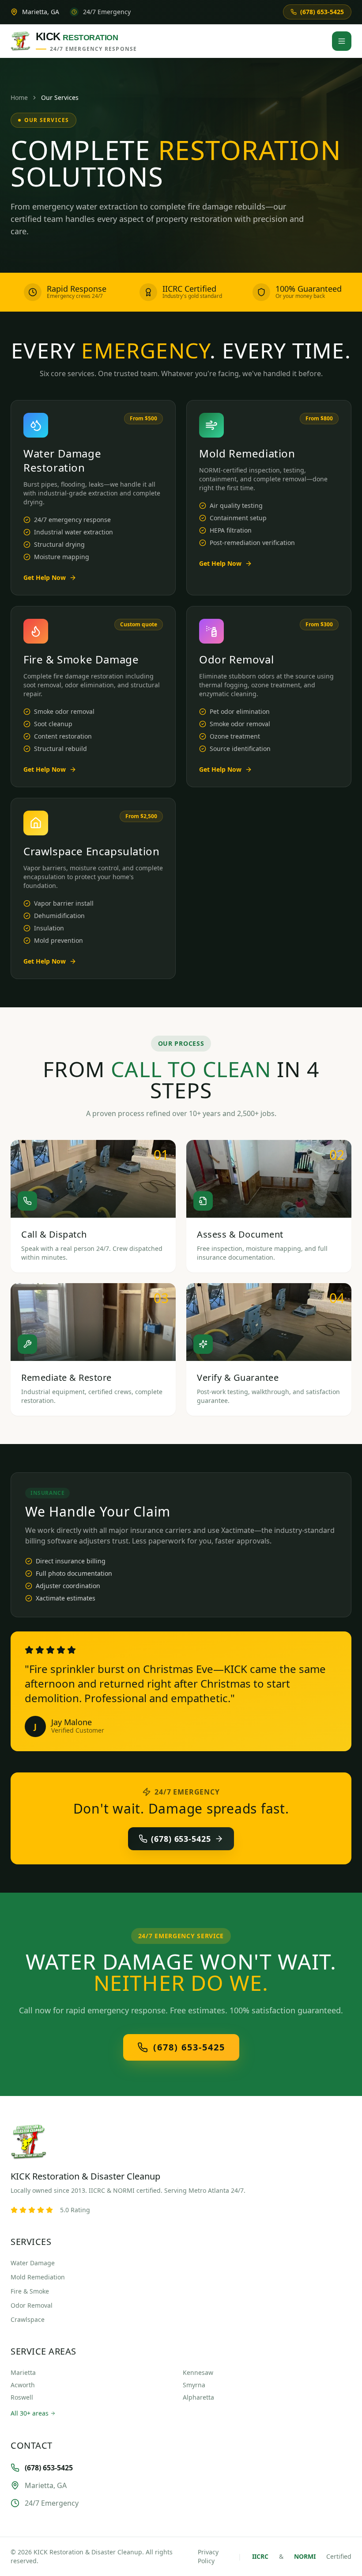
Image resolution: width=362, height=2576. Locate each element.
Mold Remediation (38, 2277)
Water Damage (33, 2263)
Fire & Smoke (30, 2291)
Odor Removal (32, 2305)
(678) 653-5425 (181, 1839)
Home (19, 97)
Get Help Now (45, 577)
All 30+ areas (30, 2413)
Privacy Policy (208, 2556)
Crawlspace (28, 2319)
